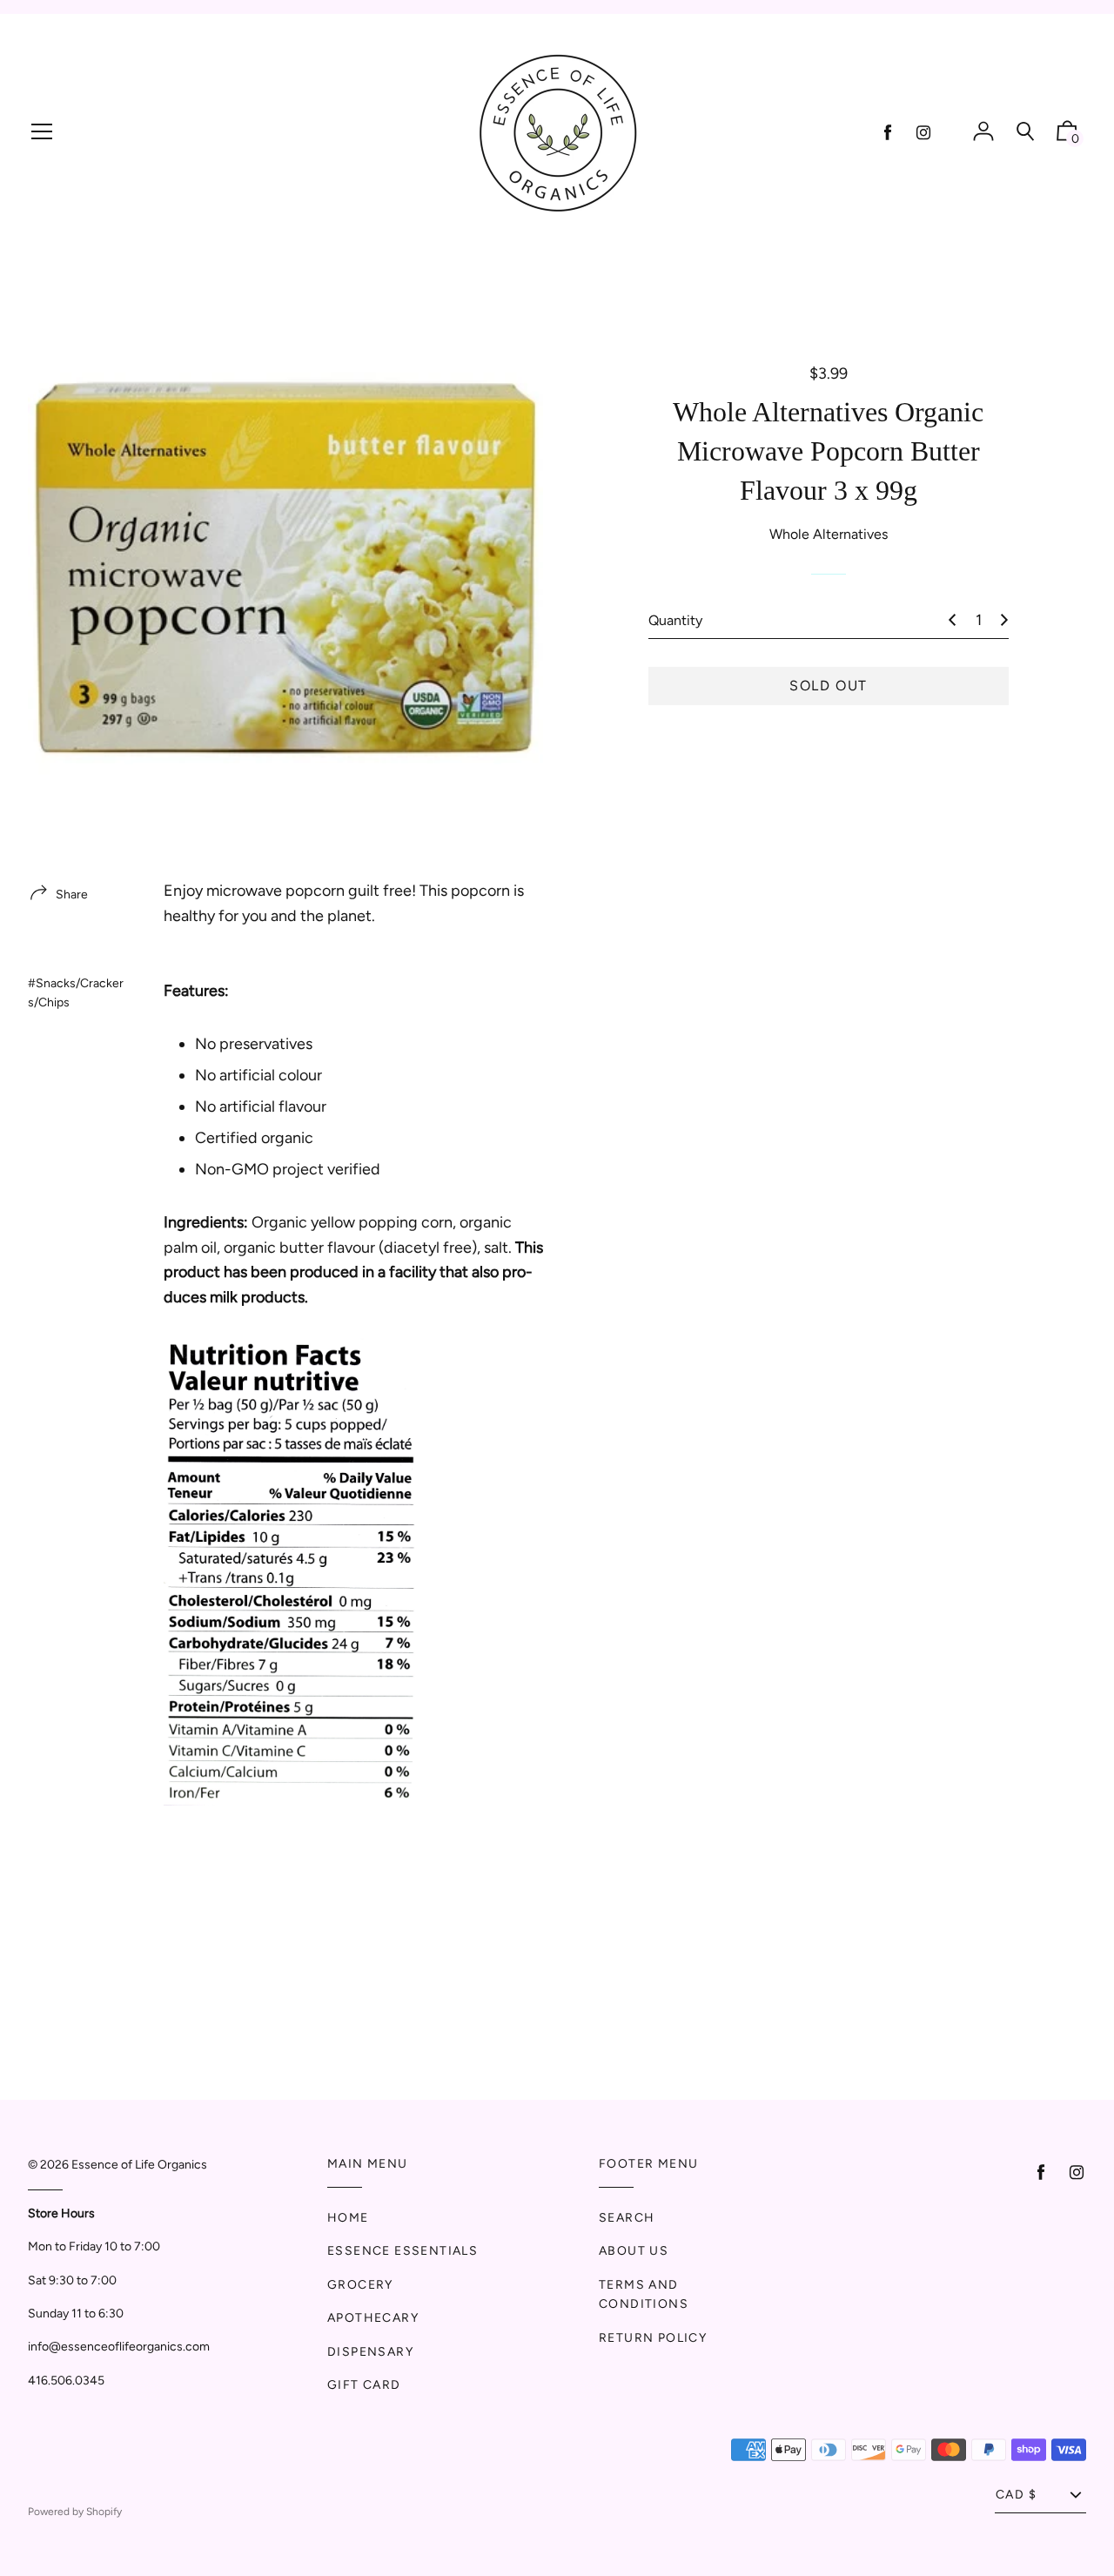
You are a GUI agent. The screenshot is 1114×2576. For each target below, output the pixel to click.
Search (627, 2218)
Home (348, 2218)
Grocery (360, 2285)
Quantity (675, 620)
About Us (634, 2251)
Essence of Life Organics (139, 2165)
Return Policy (653, 2338)
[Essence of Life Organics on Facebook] (888, 133)
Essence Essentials (403, 2251)
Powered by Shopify (75, 2512)
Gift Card (364, 2385)
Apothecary (373, 2318)
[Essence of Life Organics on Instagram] (923, 133)
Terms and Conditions (644, 2294)
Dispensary (370, 2352)
